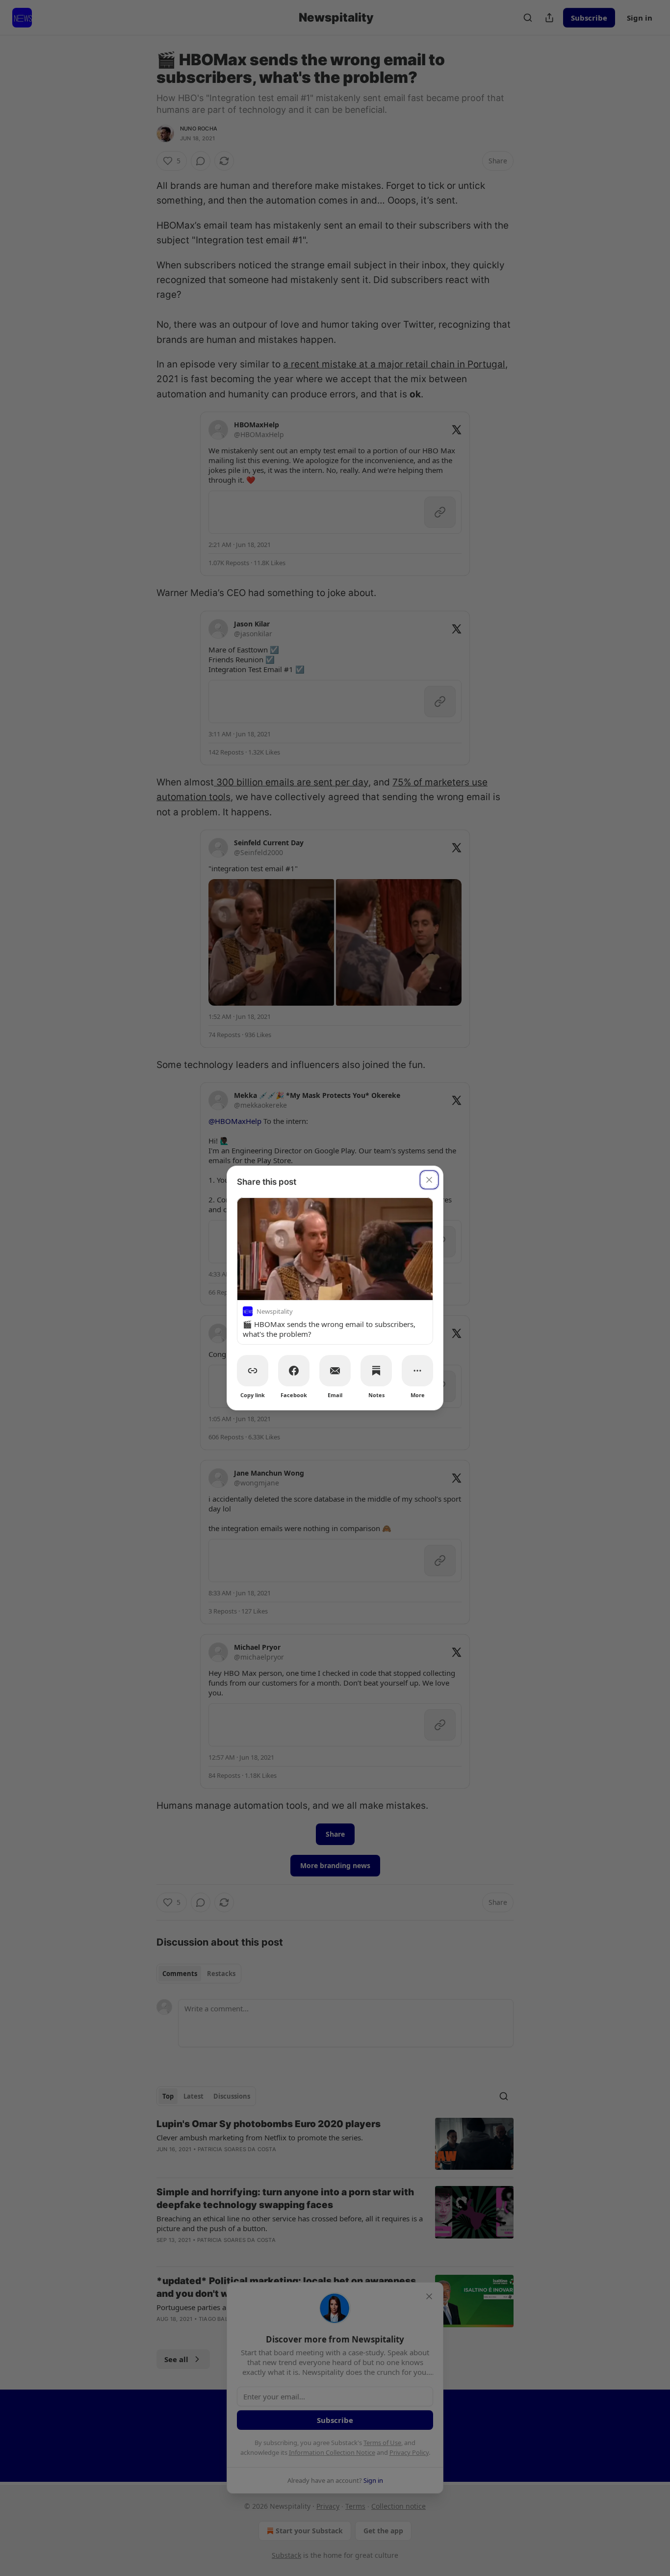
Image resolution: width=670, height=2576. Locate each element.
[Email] (335, 1371)
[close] (429, 1180)
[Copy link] (253, 1371)
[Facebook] (294, 1371)
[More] (417, 1371)
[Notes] (376, 1371)
